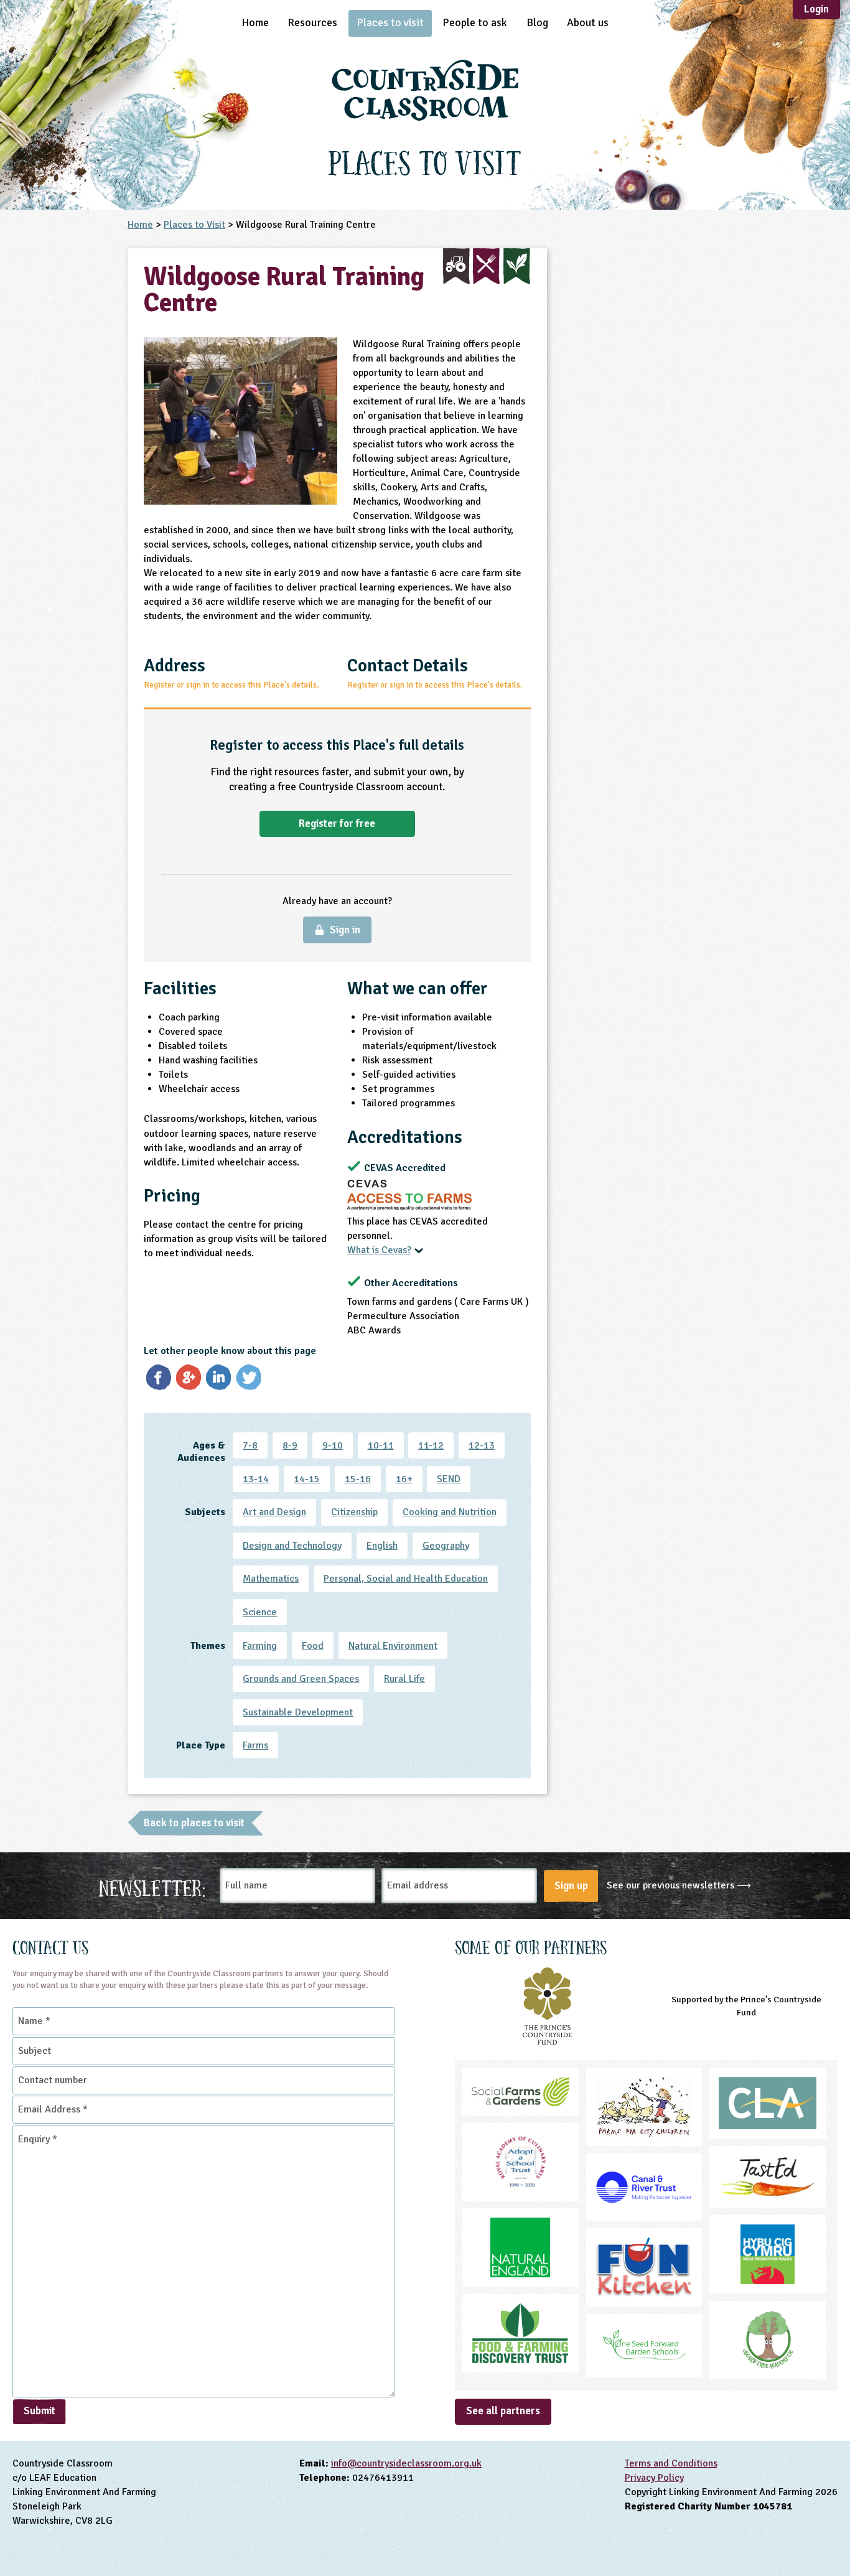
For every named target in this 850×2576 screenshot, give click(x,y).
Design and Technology (292, 1546)
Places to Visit (194, 225)
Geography (446, 1546)
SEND (449, 1479)
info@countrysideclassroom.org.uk (406, 2463)
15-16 (358, 1479)
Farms (255, 1745)
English (382, 1546)
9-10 (333, 1445)
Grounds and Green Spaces (301, 1679)
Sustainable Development (298, 1712)
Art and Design (274, 1512)
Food (313, 1646)
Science (260, 1612)
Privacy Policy (654, 2478)
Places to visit (390, 22)
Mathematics (271, 1579)
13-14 (256, 1479)
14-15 (307, 1479)
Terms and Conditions (671, 2463)
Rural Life (404, 1679)
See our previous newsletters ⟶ (679, 1885)
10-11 (381, 1445)
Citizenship (354, 1512)
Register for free (337, 824)
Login (816, 9)
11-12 (431, 1445)
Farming (260, 1646)
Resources (312, 22)
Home (255, 22)
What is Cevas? (379, 1250)
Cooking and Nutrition (450, 1512)
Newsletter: (152, 1886)
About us (588, 22)
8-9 (290, 1445)
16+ (404, 1479)
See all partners (503, 2411)
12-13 (482, 1445)
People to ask (475, 22)
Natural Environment (393, 1646)
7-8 (250, 1445)
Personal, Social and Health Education (406, 1579)
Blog (537, 22)
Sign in (345, 930)
